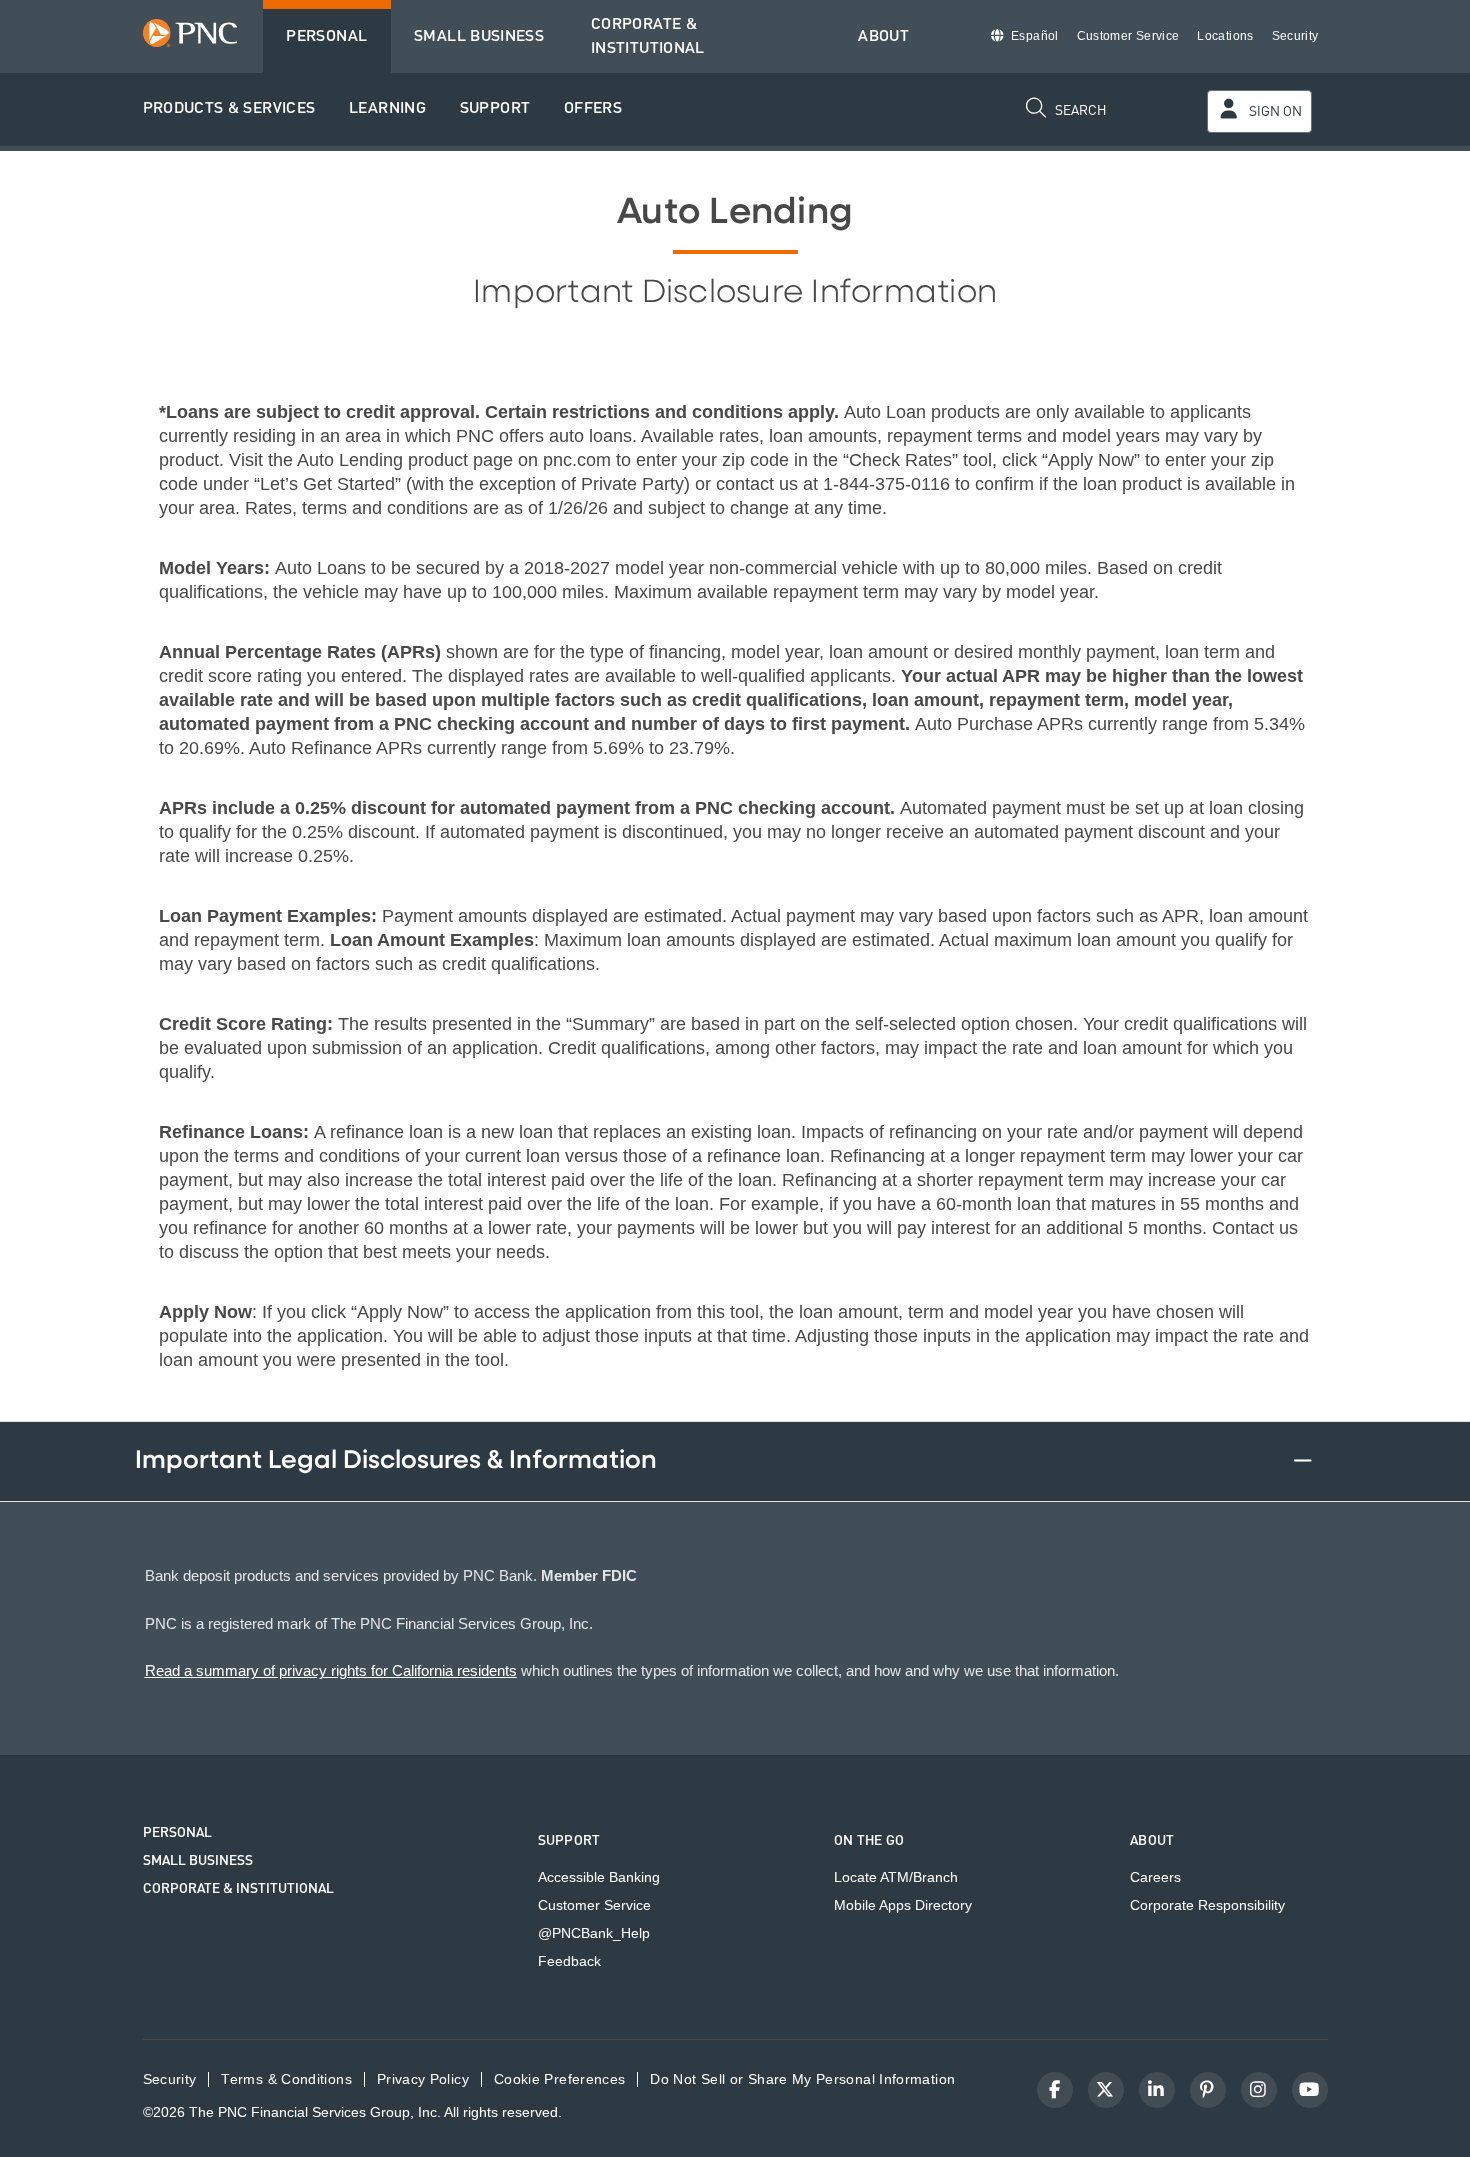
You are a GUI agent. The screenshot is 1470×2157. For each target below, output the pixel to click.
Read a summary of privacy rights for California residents (331, 1670)
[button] (229, 109)
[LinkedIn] (1157, 2090)
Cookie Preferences (559, 2079)
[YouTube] (1310, 2090)
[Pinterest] (1208, 2090)
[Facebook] (1055, 2090)
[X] (1106, 2090)
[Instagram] (1259, 2090)
